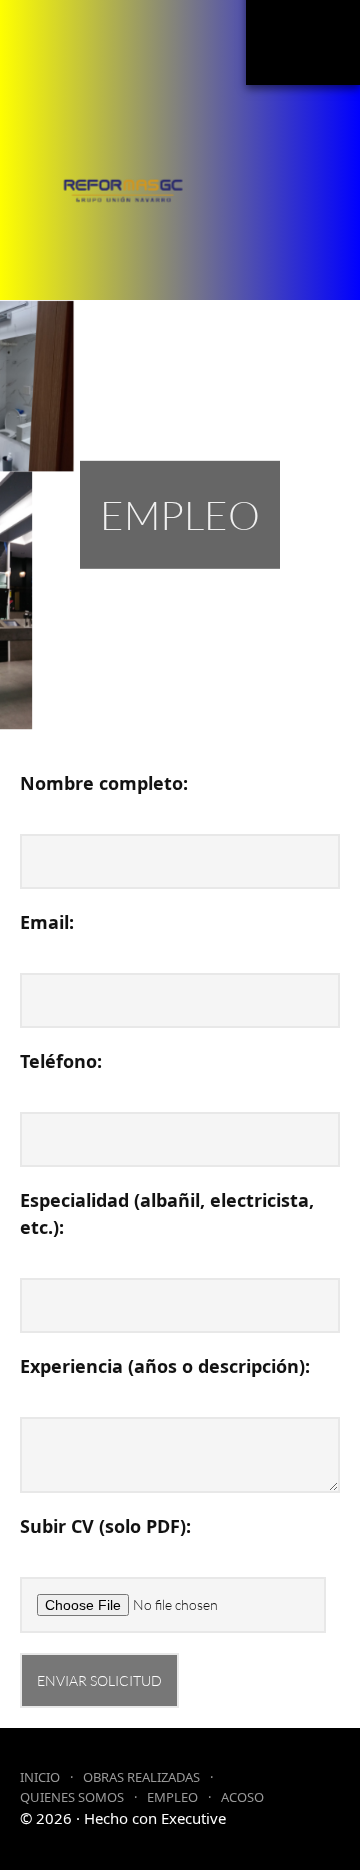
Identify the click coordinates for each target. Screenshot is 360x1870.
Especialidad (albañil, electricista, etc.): (167, 1213)
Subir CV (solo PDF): (105, 1526)
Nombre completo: (104, 783)
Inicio (40, 1777)
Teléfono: (61, 1061)
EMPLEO (172, 1797)
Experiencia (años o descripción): (165, 1366)
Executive (193, 1818)
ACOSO (242, 1797)
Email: (47, 922)
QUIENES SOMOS (72, 1797)
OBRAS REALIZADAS (141, 1777)
